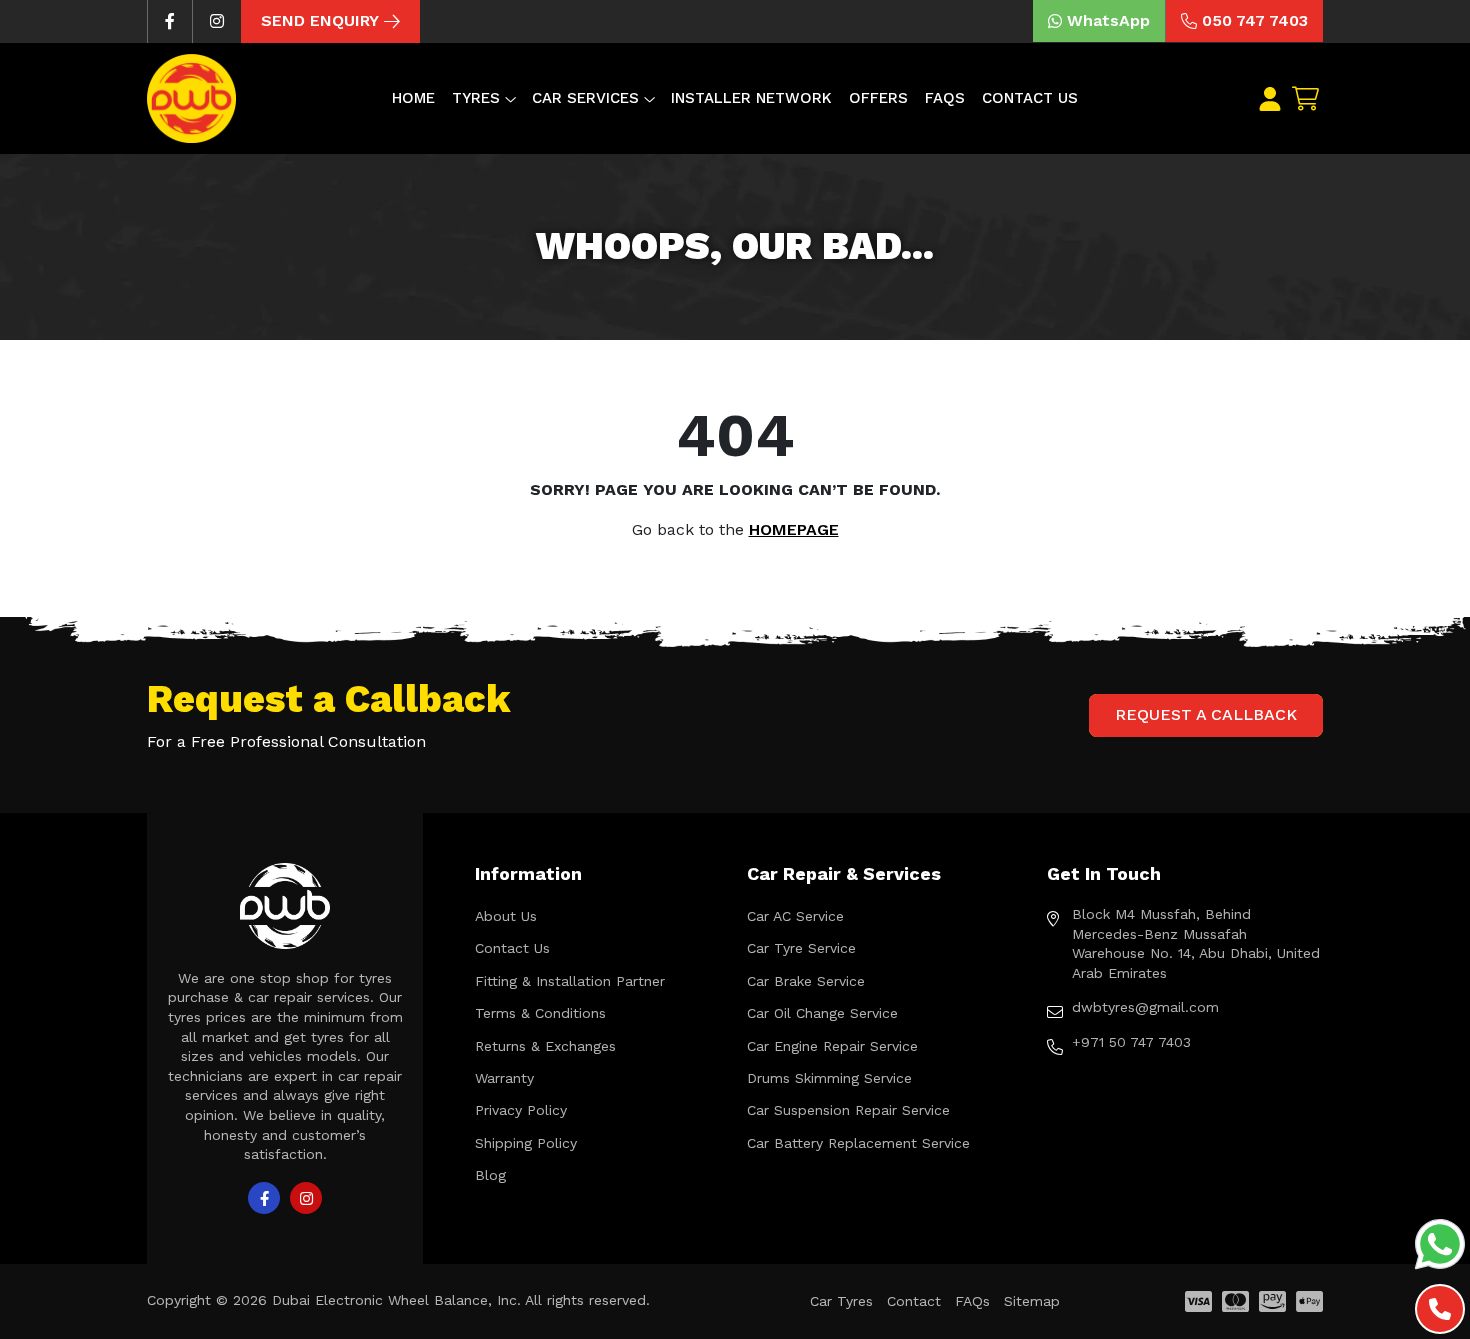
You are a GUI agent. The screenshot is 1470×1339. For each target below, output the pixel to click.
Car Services (585, 98)
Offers (878, 98)
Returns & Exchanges (545, 1046)
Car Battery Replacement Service (858, 1143)
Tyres (476, 98)
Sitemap (1032, 1301)
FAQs (945, 98)
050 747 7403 (1255, 20)
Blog (490, 1175)
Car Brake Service (806, 981)
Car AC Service (795, 916)
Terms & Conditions (540, 1013)
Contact (914, 1301)
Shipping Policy (526, 1143)
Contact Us (1030, 98)
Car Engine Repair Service (832, 1046)
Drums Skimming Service (829, 1078)
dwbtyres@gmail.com (1145, 1007)
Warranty (504, 1078)
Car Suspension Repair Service (848, 1110)
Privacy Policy (521, 1110)
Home (413, 98)
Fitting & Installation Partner (570, 981)
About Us (506, 916)
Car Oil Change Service (822, 1013)
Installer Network (751, 98)
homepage (794, 529)
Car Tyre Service (801, 948)
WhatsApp (1108, 20)
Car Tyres (841, 1301)
